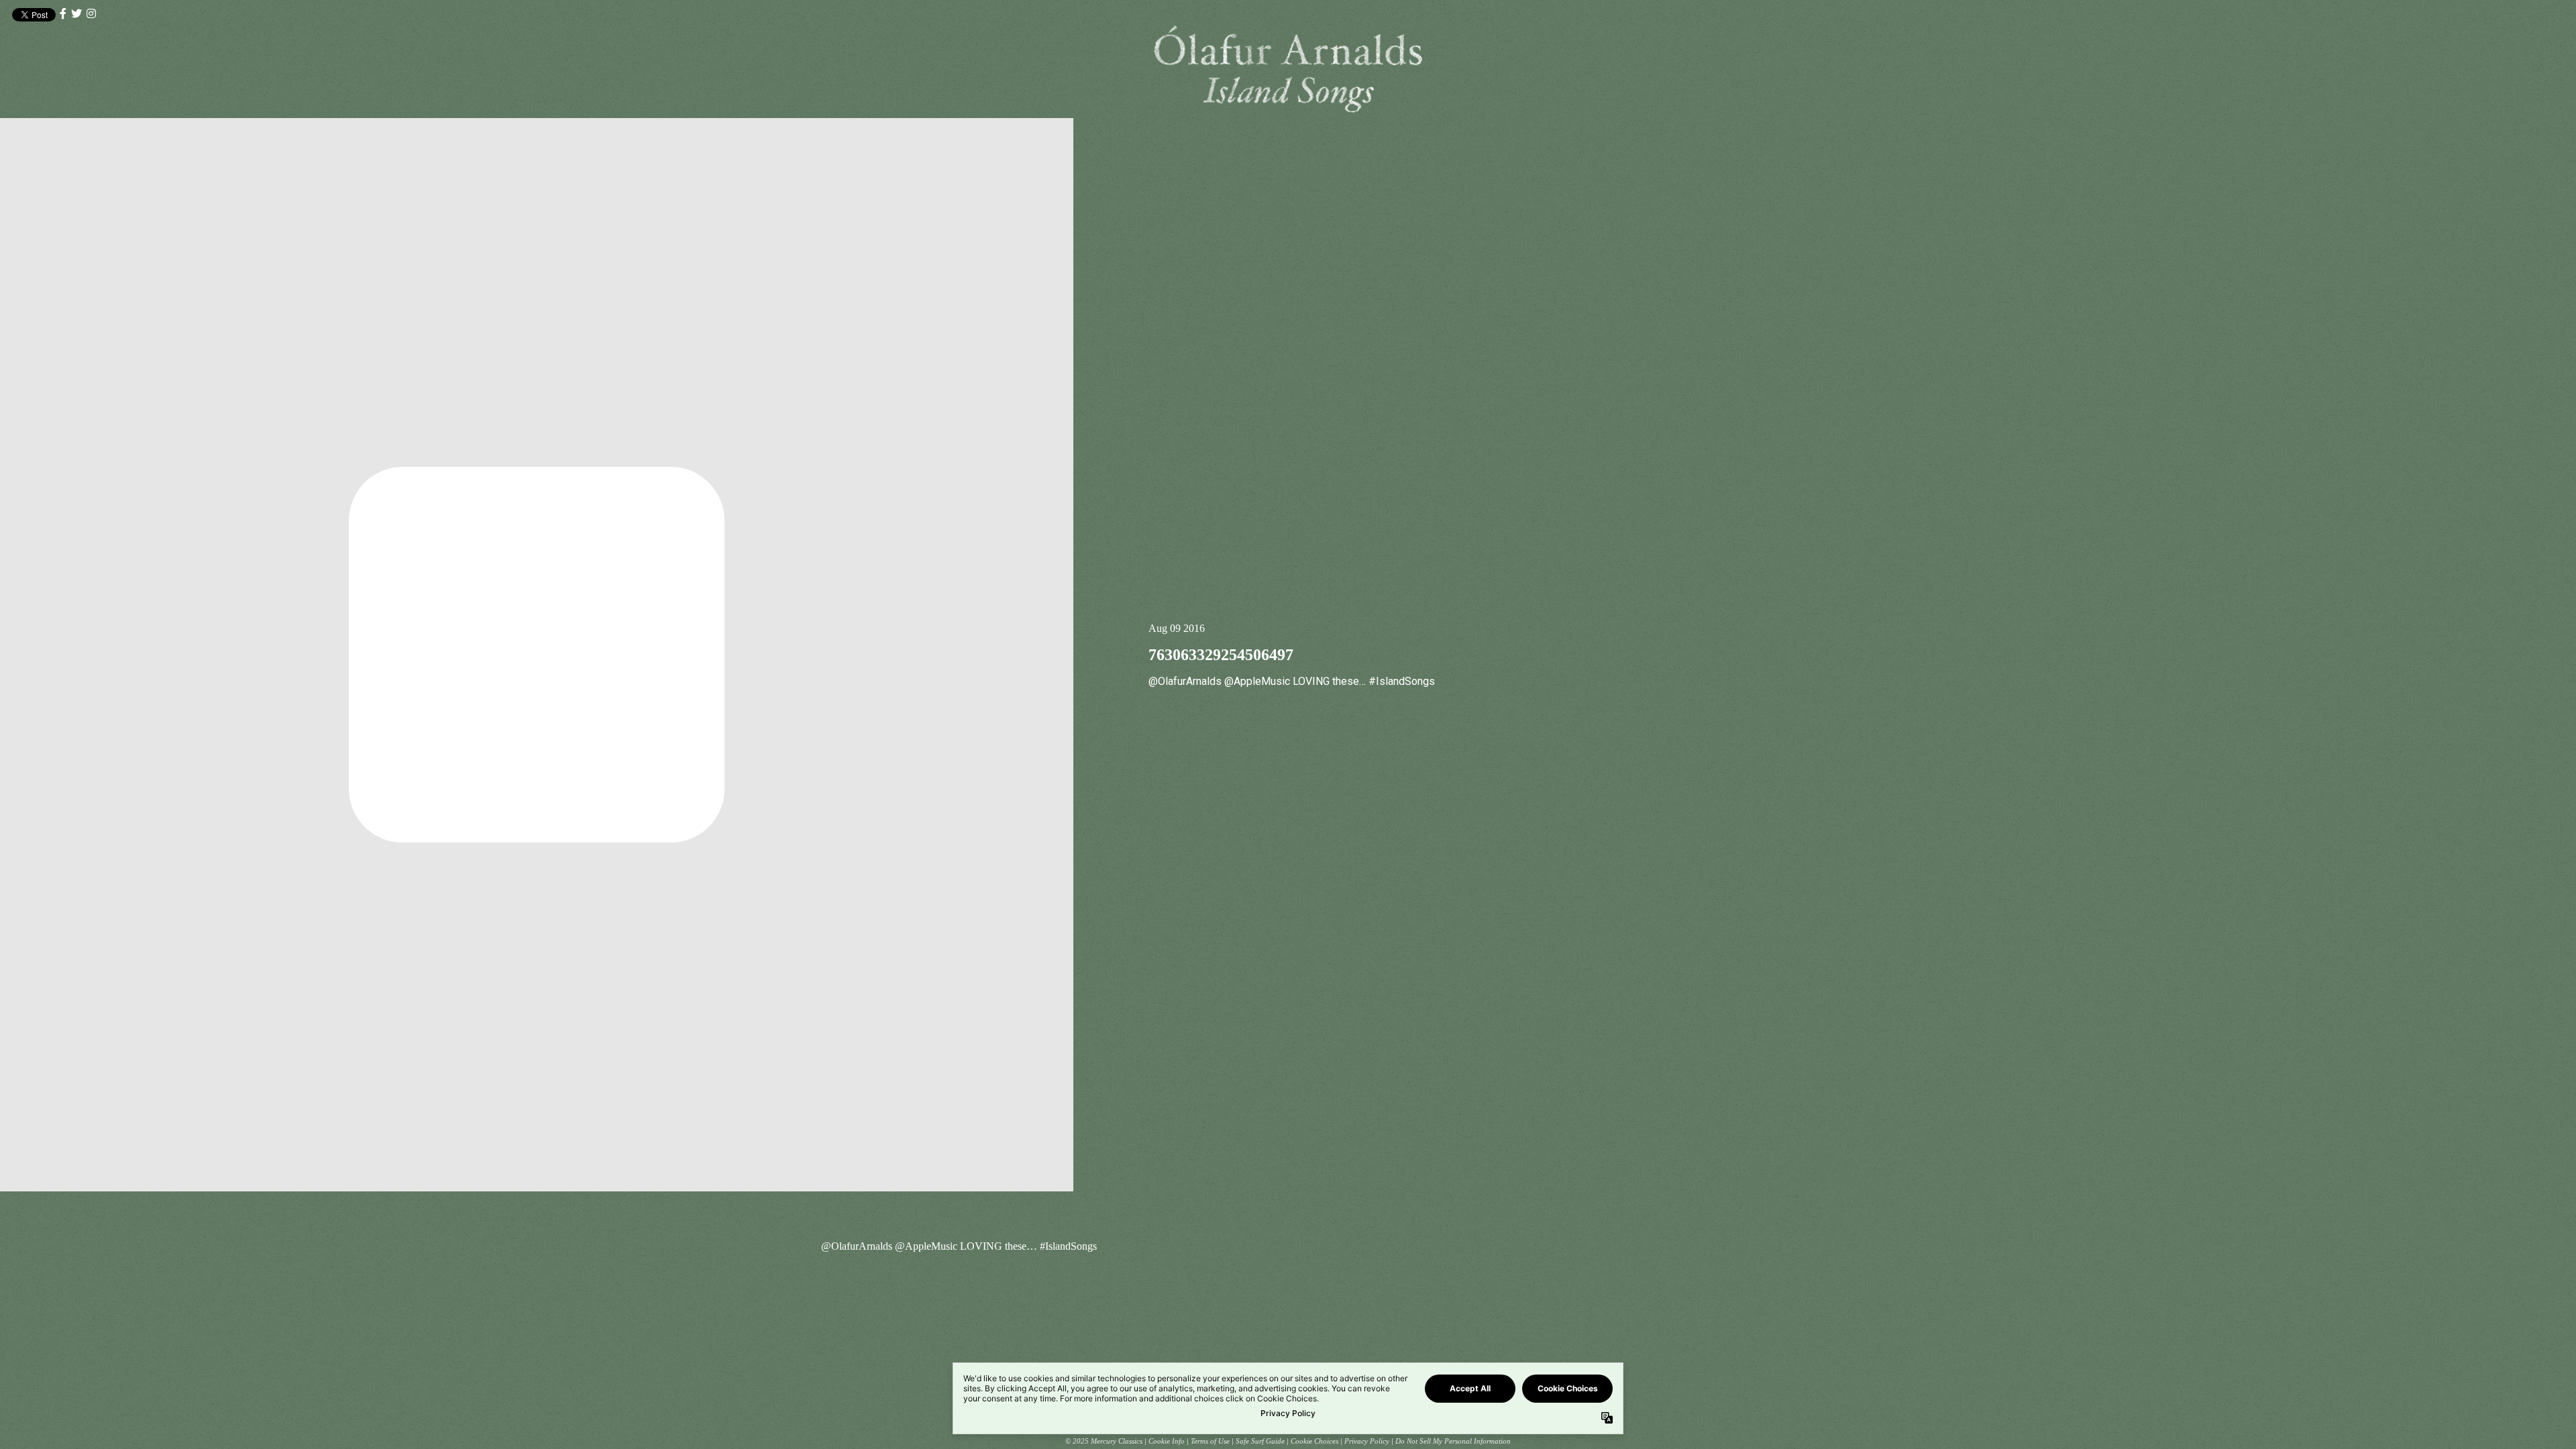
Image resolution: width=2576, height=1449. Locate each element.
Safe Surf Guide (1260, 1441)
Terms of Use (1210, 1441)
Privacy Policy (1367, 1441)
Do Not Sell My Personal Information (1453, 1441)
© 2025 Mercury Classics (1104, 1441)
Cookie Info (1167, 1441)
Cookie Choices (1314, 1441)
